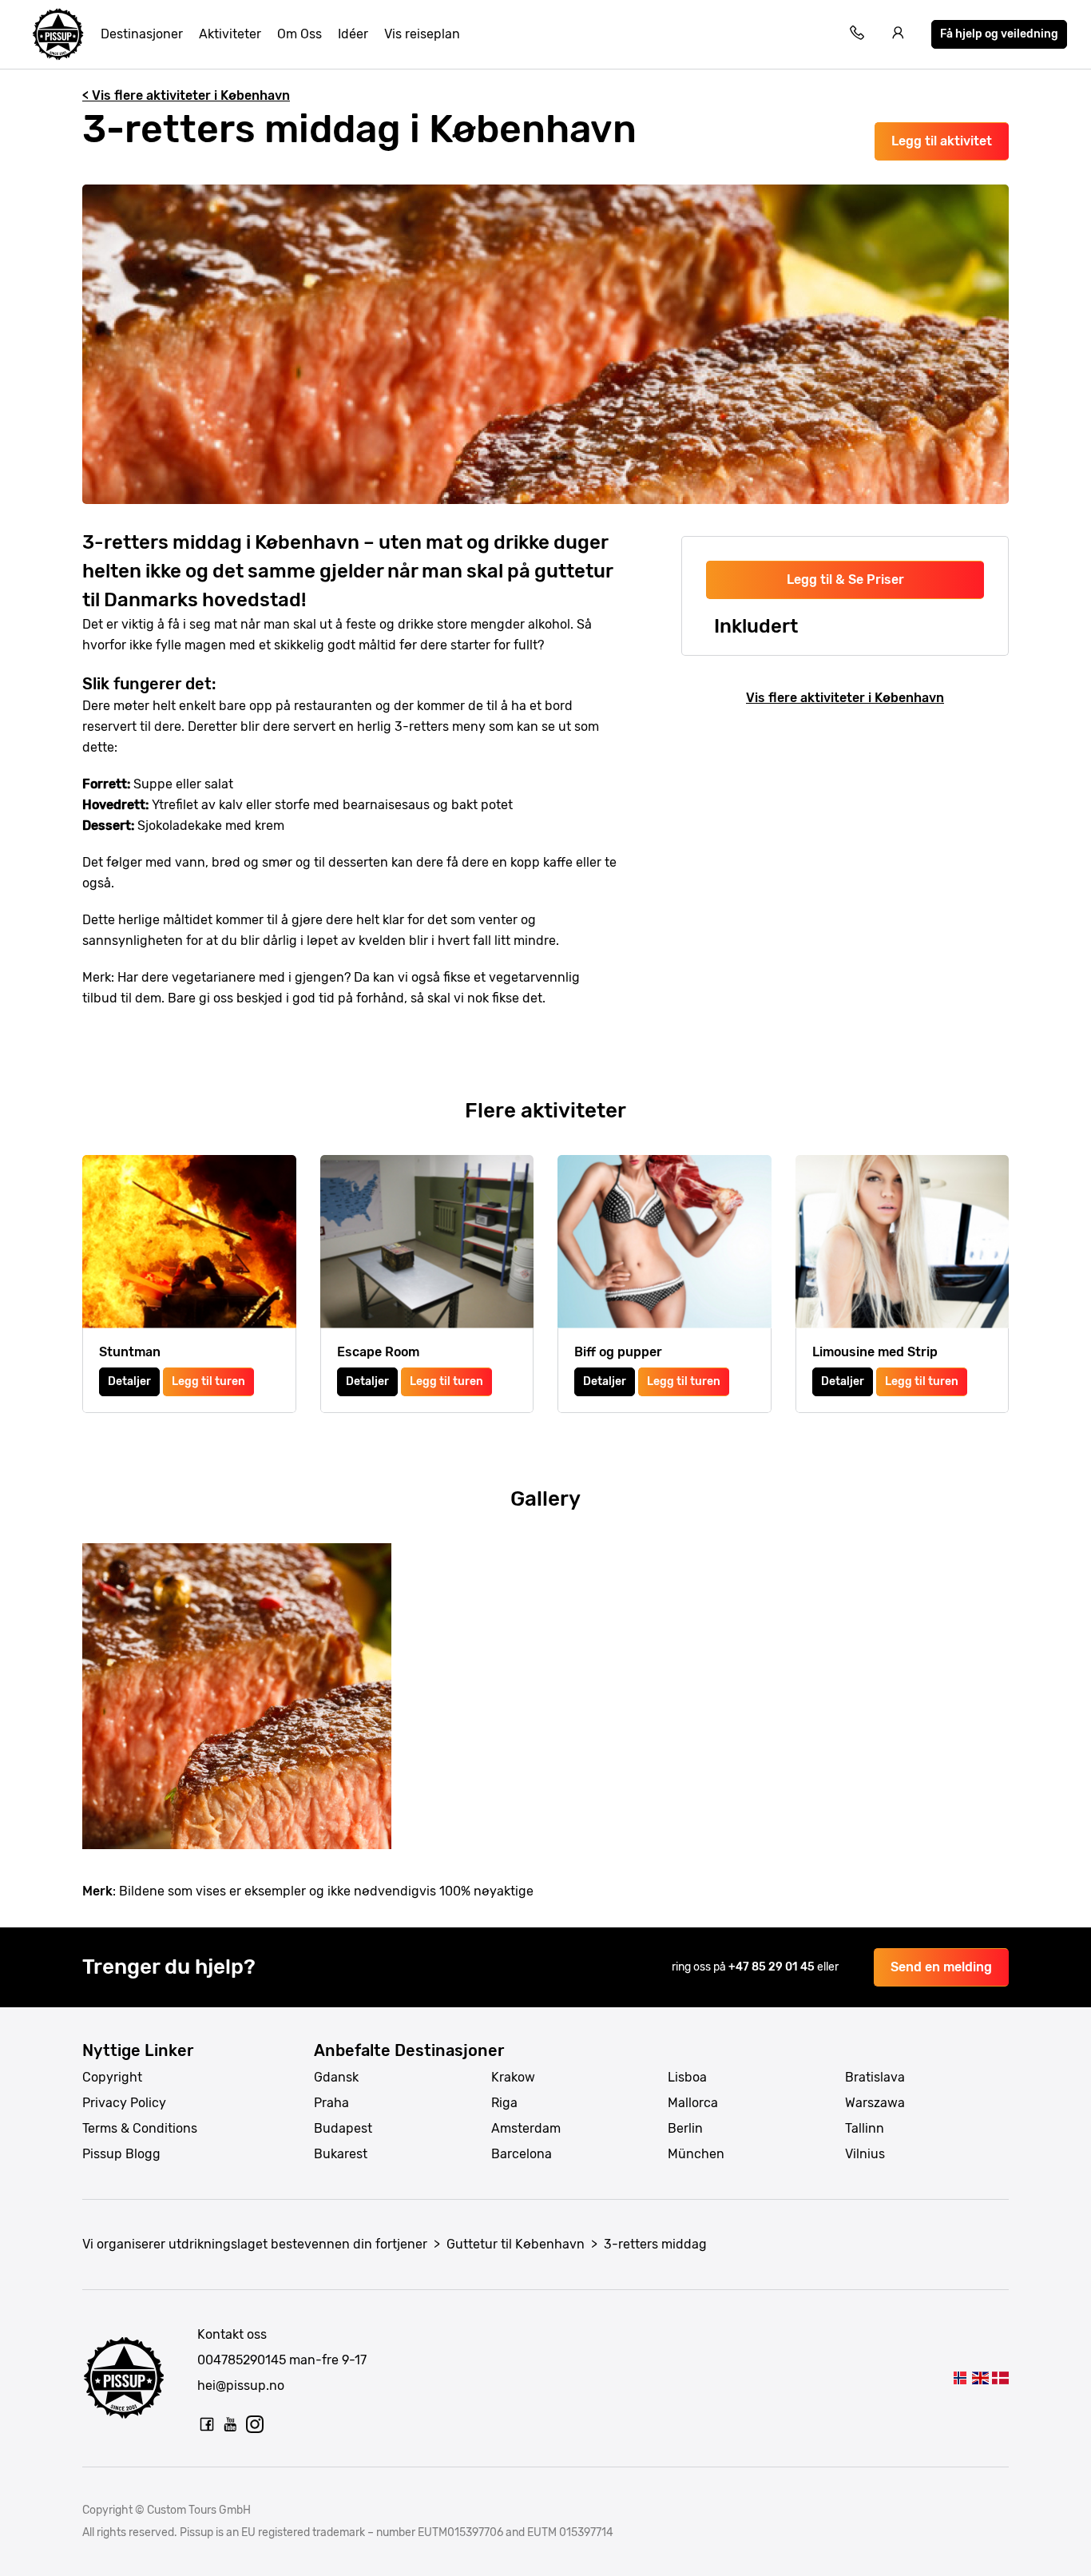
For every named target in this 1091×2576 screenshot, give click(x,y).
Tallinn (865, 2128)
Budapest (343, 2128)
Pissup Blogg (121, 2154)
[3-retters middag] (960, 2378)
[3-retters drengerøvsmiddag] (1000, 2378)
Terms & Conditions (140, 2128)
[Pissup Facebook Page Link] (207, 2424)
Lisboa (687, 2077)
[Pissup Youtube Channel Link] (231, 2424)
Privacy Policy (124, 2103)
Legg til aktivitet (942, 141)
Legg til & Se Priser (845, 580)
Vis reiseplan (422, 34)
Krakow (513, 2077)
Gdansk (336, 2077)
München (696, 2154)
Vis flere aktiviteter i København (845, 698)
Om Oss (300, 34)
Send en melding (941, 1967)
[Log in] (899, 35)
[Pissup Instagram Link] (255, 2424)
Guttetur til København (516, 2244)
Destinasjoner (142, 34)
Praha (331, 2103)
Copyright (112, 2077)
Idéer (353, 34)
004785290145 (242, 2360)
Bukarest (341, 2154)
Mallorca (693, 2103)
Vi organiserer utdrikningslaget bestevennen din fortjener (255, 2244)
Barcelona (522, 2154)
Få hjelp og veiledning (999, 34)
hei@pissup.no (241, 2385)
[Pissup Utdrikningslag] (58, 34)
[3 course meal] (980, 2378)
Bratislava (875, 2077)
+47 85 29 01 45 (773, 1967)
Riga (504, 2103)
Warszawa (875, 2103)
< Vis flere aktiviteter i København (186, 95)
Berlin (685, 2128)
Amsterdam (526, 2128)
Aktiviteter (230, 34)
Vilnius (865, 2154)
